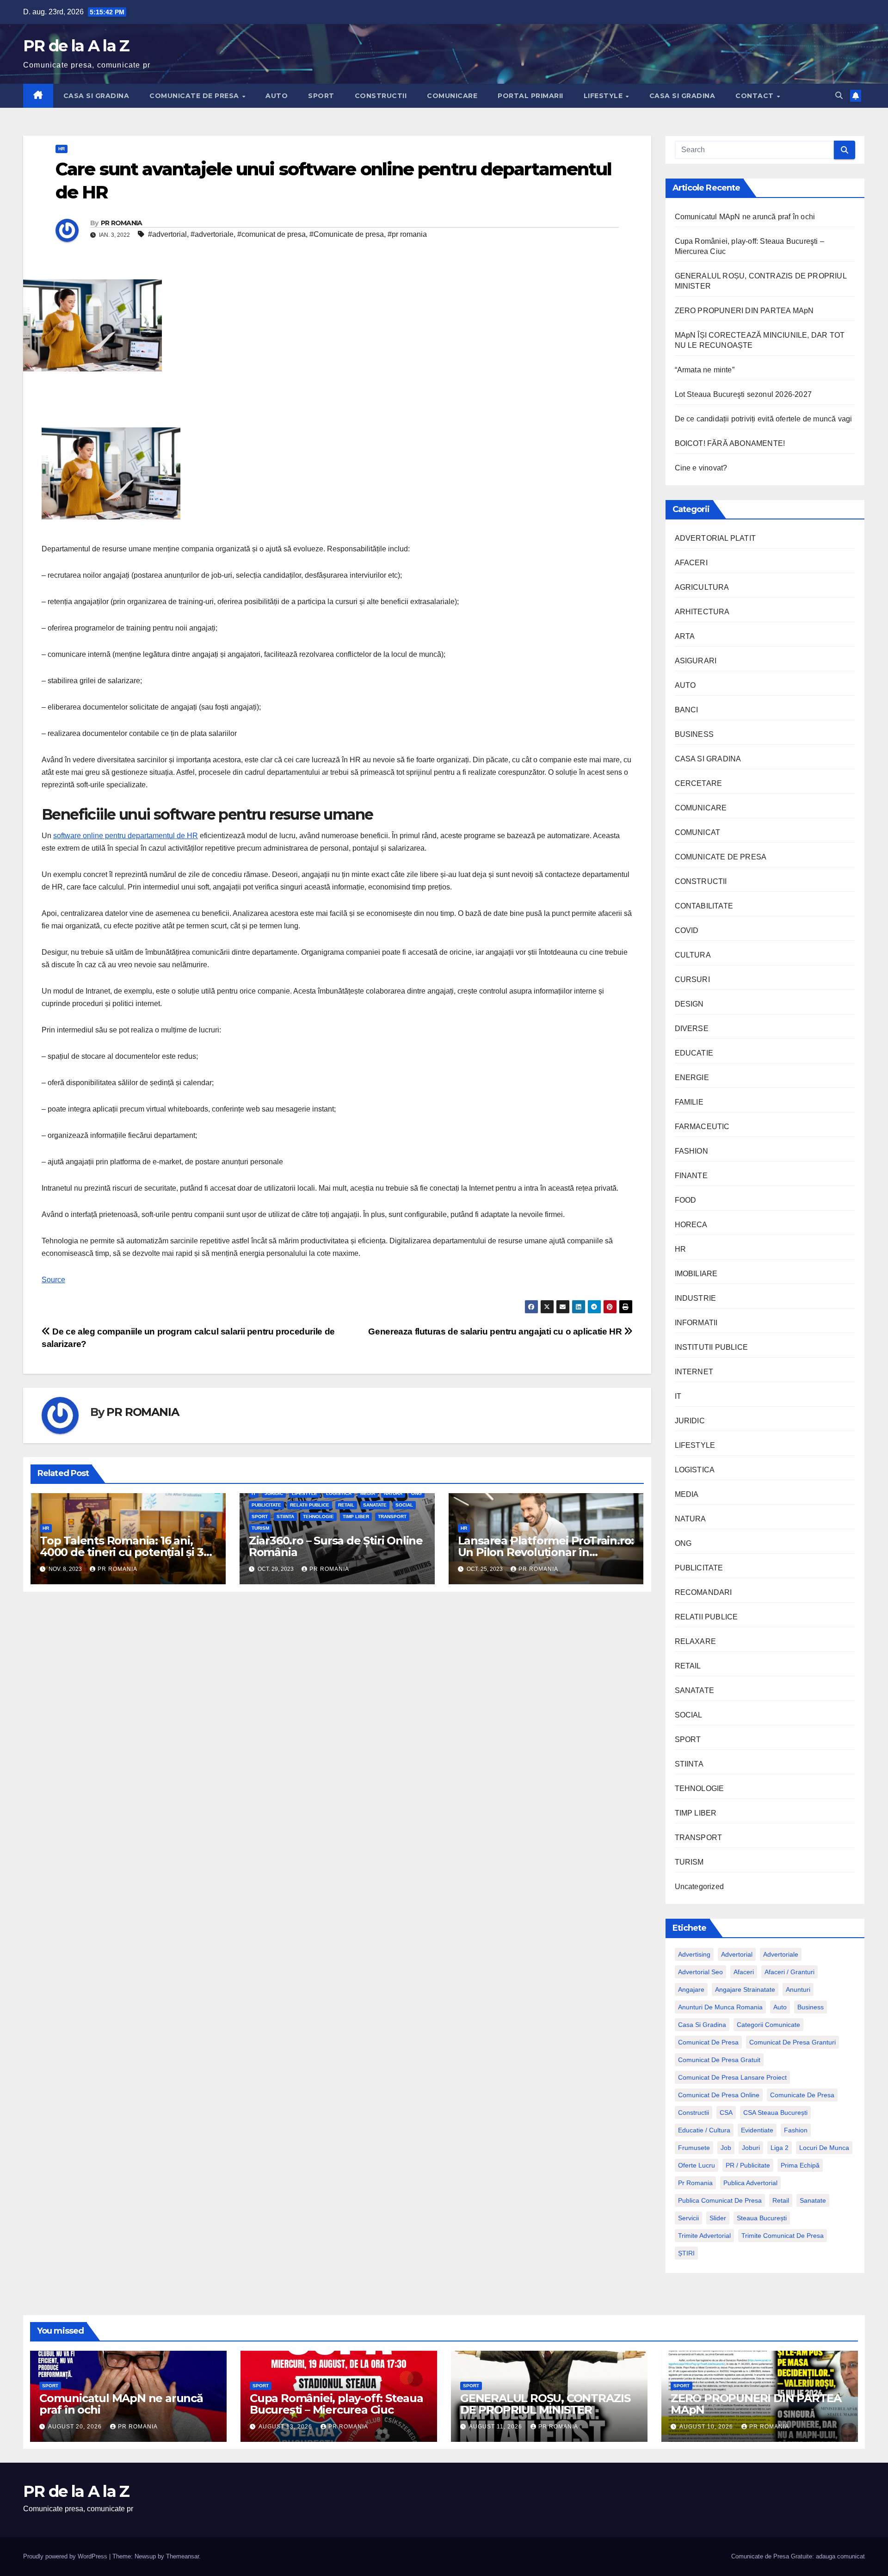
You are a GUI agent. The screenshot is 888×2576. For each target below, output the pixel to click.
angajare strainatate (745, 1989)
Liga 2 (780, 2148)
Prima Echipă (800, 2165)
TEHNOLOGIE (318, 1517)
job (726, 2148)
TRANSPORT (392, 1517)
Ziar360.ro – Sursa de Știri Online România (336, 1546)
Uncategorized (700, 1887)
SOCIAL (404, 1505)
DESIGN (689, 1004)
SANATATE (375, 1505)
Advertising (694, 1954)
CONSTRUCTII (381, 96)
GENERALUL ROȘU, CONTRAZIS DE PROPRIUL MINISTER (545, 2404)
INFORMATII (696, 1323)
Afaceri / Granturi (789, 1972)
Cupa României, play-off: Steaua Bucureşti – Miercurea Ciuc (336, 2404)
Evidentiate (757, 2130)
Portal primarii (530, 96)
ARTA (685, 636)
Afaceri (744, 1972)
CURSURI (692, 979)
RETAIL (346, 1505)
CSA (726, 2113)
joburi (751, 2148)
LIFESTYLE (604, 96)
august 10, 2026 (707, 2427)
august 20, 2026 (76, 2427)
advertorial (737, 1954)
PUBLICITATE (266, 1505)
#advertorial (167, 234)
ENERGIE (692, 1078)
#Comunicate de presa (347, 234)
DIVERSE (692, 1029)
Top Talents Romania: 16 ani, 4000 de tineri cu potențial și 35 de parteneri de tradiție (124, 1552)
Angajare (691, 1989)
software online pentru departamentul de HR (126, 836)
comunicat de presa (708, 2042)
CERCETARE (699, 783)
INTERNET (694, 1372)
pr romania (695, 2183)
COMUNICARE (452, 96)
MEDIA (368, 1493)
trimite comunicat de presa (783, 2236)
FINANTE (691, 1176)
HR (62, 149)
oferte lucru (697, 2165)
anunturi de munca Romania (720, 2007)
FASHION (691, 1151)
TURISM (260, 1528)
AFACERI (691, 563)
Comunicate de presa (802, 2095)
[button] (839, 96)
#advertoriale (212, 234)
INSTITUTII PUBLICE (712, 1347)
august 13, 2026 (286, 2427)
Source (53, 1280)
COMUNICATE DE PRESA (195, 96)
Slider (718, 2218)
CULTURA (693, 955)
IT (254, 1493)
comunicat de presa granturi (792, 2042)
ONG (416, 1493)
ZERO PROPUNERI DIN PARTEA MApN (744, 311)
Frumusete (694, 2148)
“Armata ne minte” (705, 370)
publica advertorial (750, 2183)
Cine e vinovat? (701, 468)
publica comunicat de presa (720, 2200)
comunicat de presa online (719, 2095)
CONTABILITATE (704, 906)
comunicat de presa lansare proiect (732, 2077)
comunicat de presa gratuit (719, 2060)
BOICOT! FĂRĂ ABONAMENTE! (730, 443)
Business (811, 2007)
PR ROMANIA (122, 223)
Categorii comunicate (768, 2025)
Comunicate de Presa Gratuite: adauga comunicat (798, 2556)
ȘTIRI (686, 2253)
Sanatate (813, 2200)
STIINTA (285, 1517)
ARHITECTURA (702, 612)
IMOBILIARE (696, 1274)
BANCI (687, 710)
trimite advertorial (704, 2236)
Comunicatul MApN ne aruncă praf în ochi (745, 217)
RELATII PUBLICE (310, 1505)
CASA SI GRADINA (96, 96)
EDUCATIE (694, 1053)
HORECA (691, 1225)
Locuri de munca (824, 2148)
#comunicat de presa (271, 234)
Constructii (694, 2113)
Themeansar (182, 2556)
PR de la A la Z (76, 46)
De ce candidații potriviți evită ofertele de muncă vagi (764, 419)
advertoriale (781, 1954)
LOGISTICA (339, 1493)
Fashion (796, 2130)
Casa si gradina (702, 2025)
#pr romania (407, 234)
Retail (781, 2200)
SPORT (321, 96)
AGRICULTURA (702, 587)
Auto (780, 2007)
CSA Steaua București (775, 2113)
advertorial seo (700, 1972)
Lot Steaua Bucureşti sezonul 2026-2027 (743, 394)
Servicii (688, 2218)
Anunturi (798, 1989)
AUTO (277, 96)
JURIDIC (274, 1493)
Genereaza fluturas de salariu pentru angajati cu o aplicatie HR (496, 1331)
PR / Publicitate (748, 2165)
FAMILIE (689, 1102)
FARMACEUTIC (702, 1127)
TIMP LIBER (356, 1517)
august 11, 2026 (496, 2427)
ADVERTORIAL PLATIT (715, 538)
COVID (687, 930)
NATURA (393, 1493)
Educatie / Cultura (704, 2130)
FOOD (686, 1200)
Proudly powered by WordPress (66, 2556)
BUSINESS (694, 734)
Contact (755, 96)
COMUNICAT (698, 832)
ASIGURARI (696, 661)
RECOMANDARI (703, 1592)
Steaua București (762, 2218)
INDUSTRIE (696, 1298)
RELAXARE (696, 1641)
